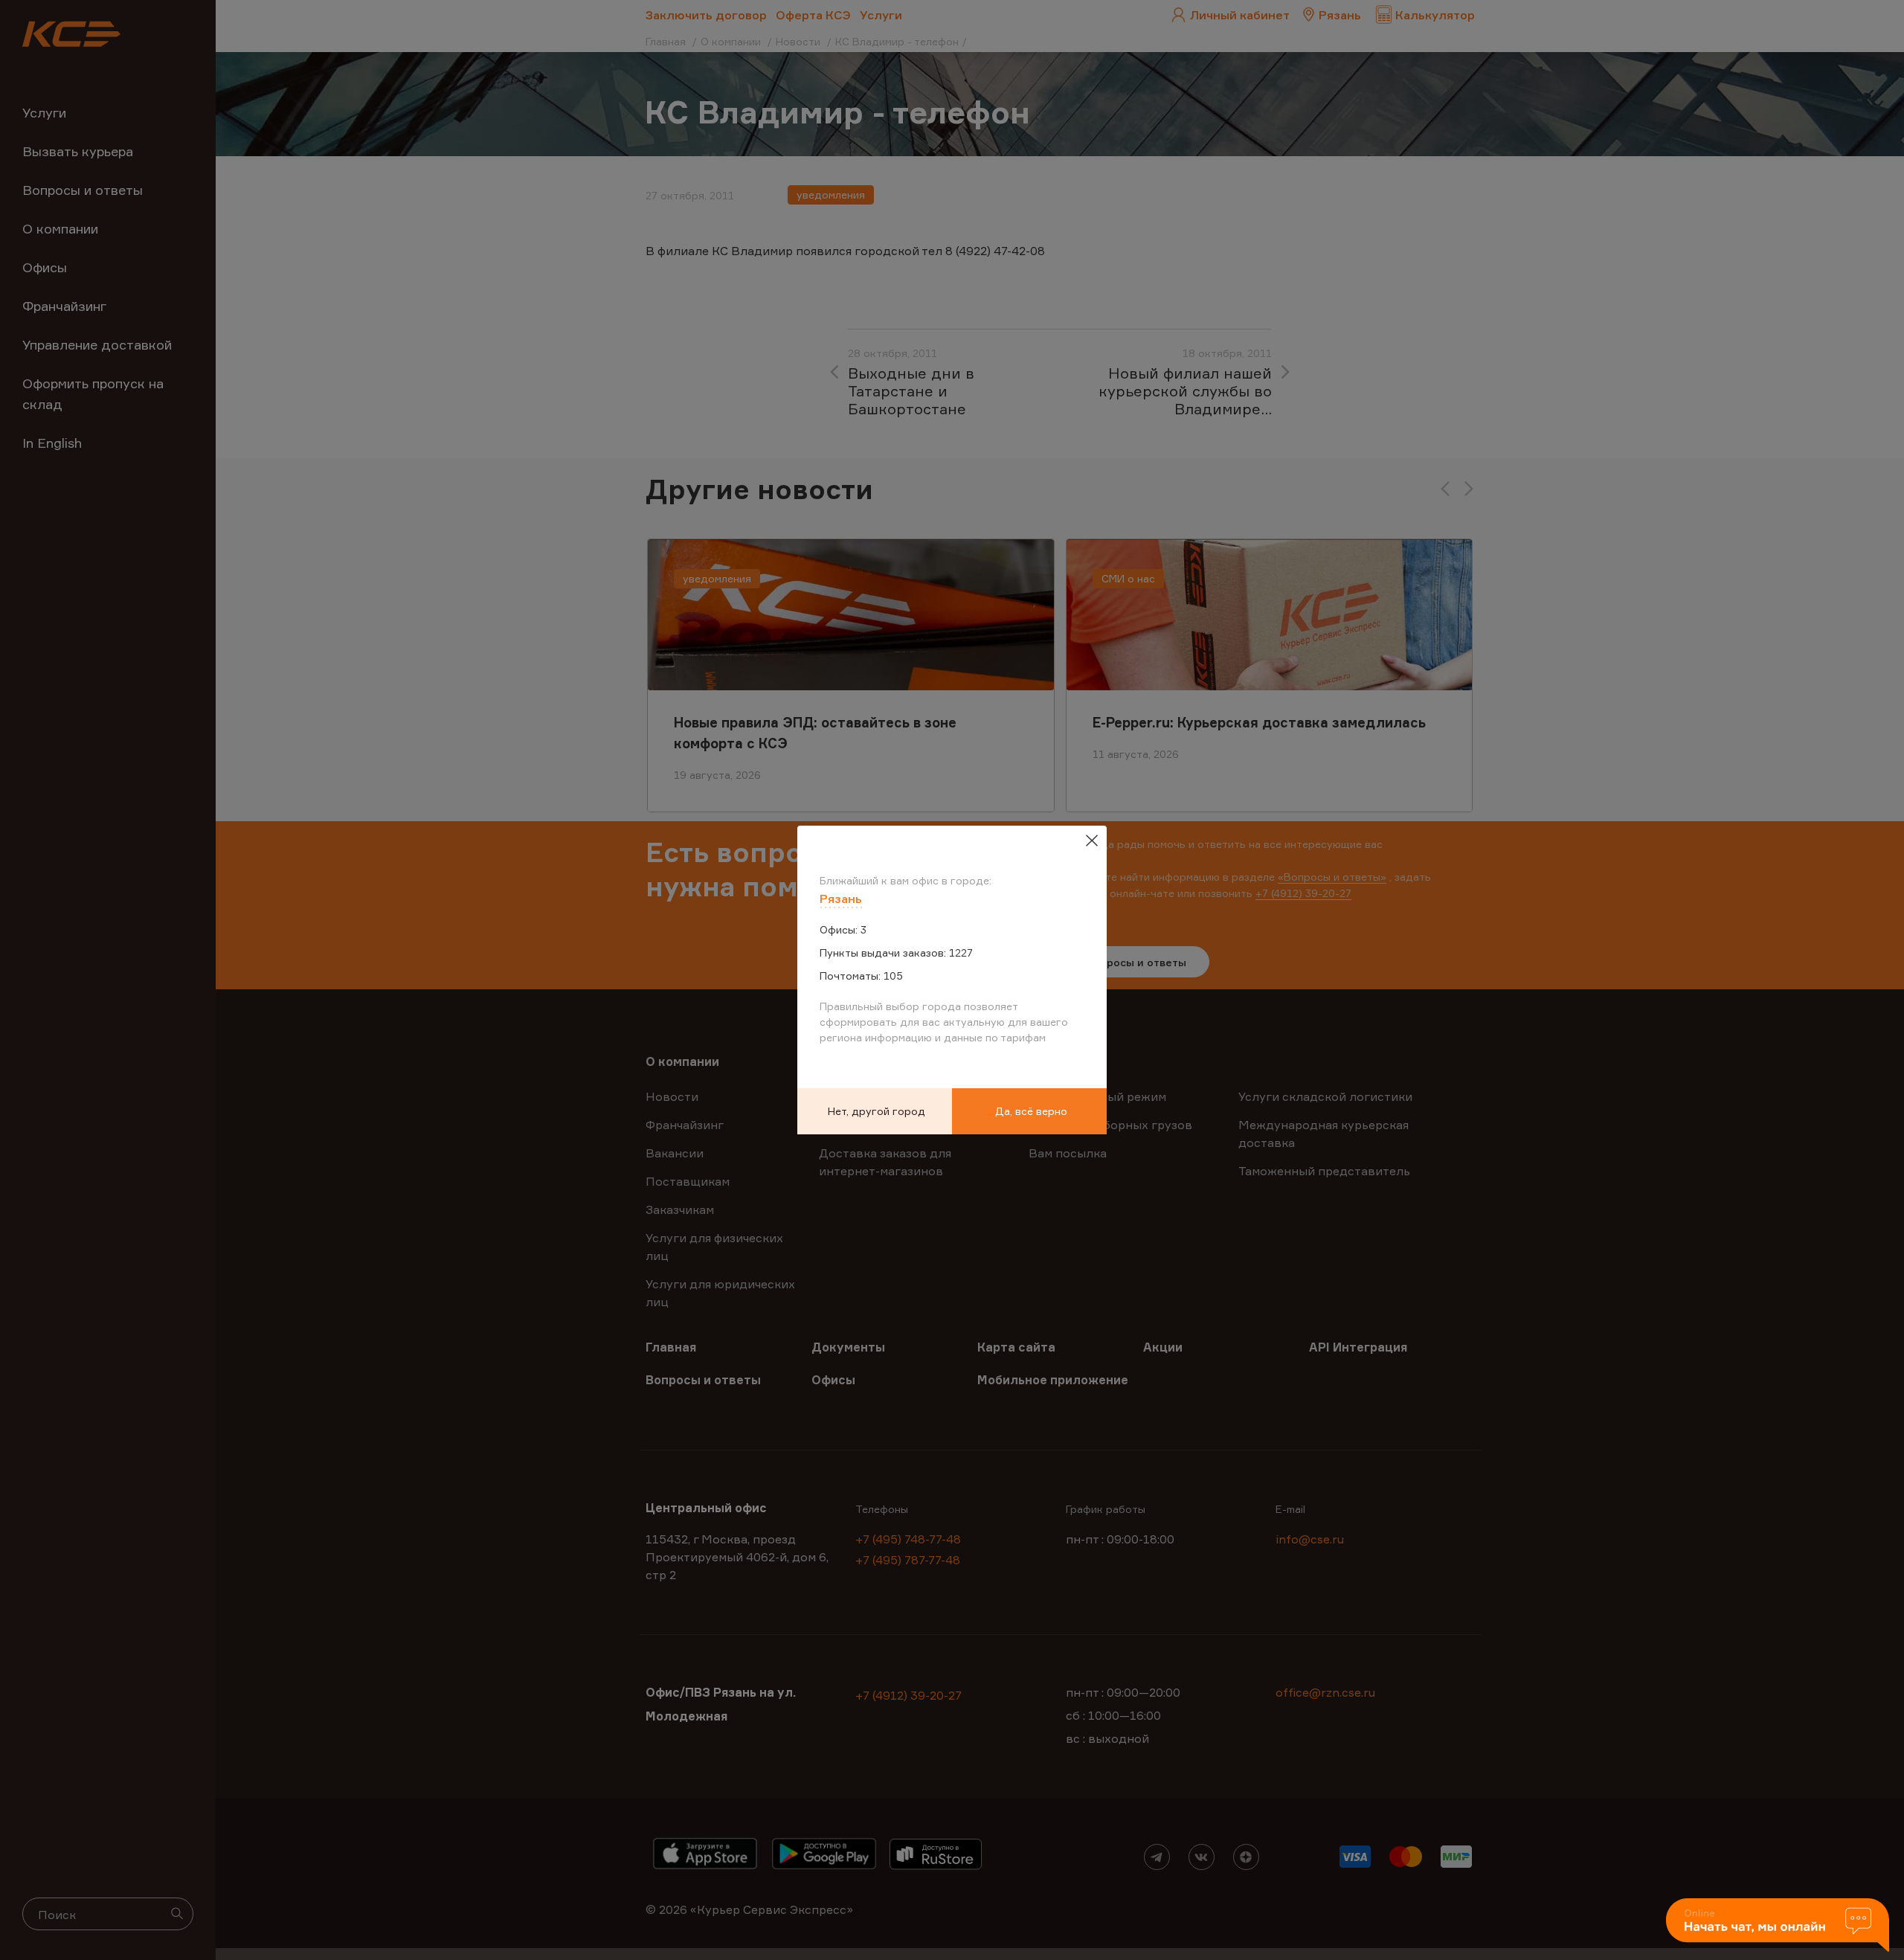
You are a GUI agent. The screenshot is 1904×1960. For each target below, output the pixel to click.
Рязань (841, 899)
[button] (1778, 1926)
